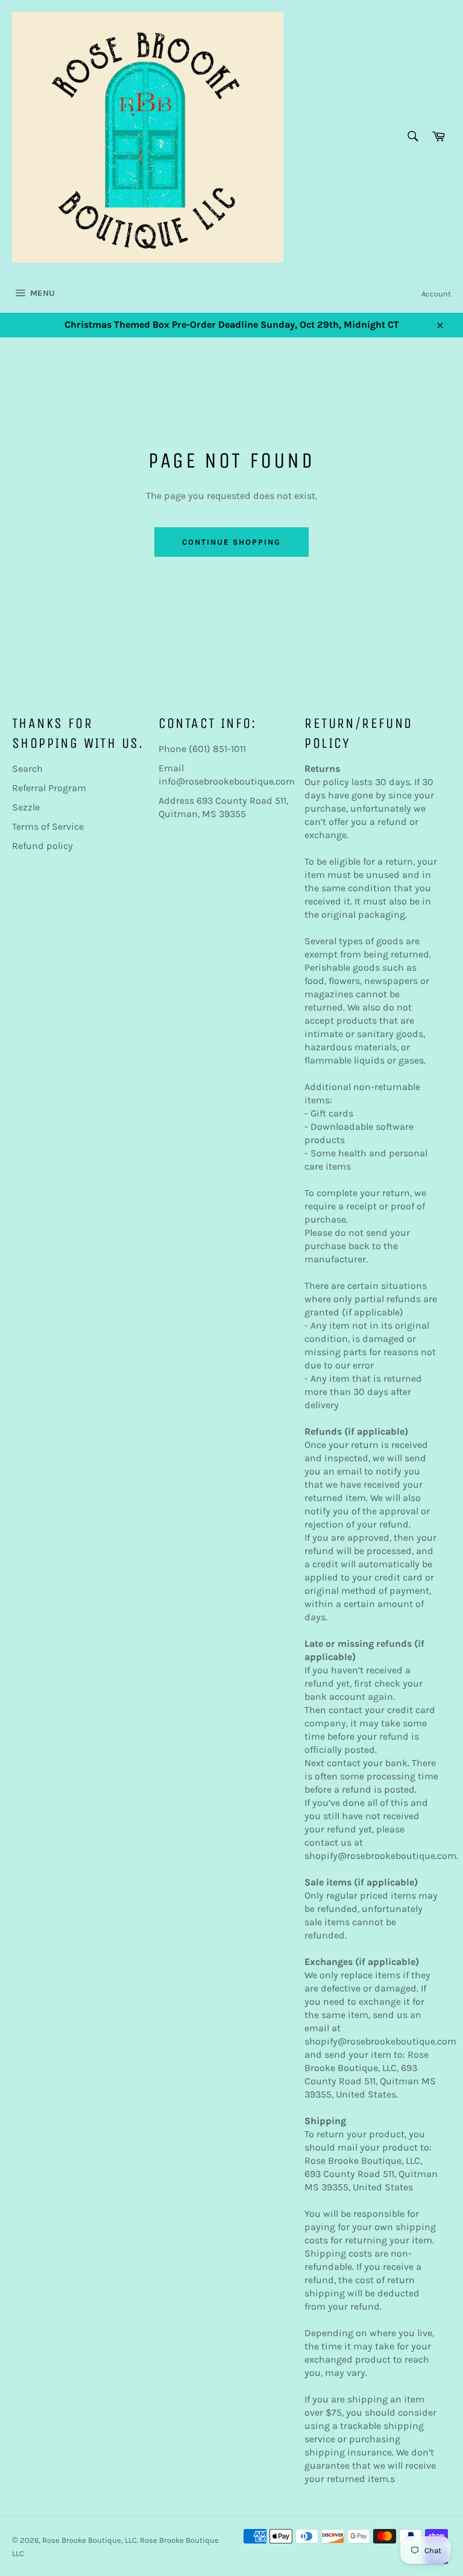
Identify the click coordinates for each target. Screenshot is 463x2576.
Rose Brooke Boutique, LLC (90, 2540)
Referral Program (49, 788)
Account (436, 294)
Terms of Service (48, 826)
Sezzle (26, 807)
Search (27, 769)
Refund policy (43, 846)
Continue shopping (231, 542)
